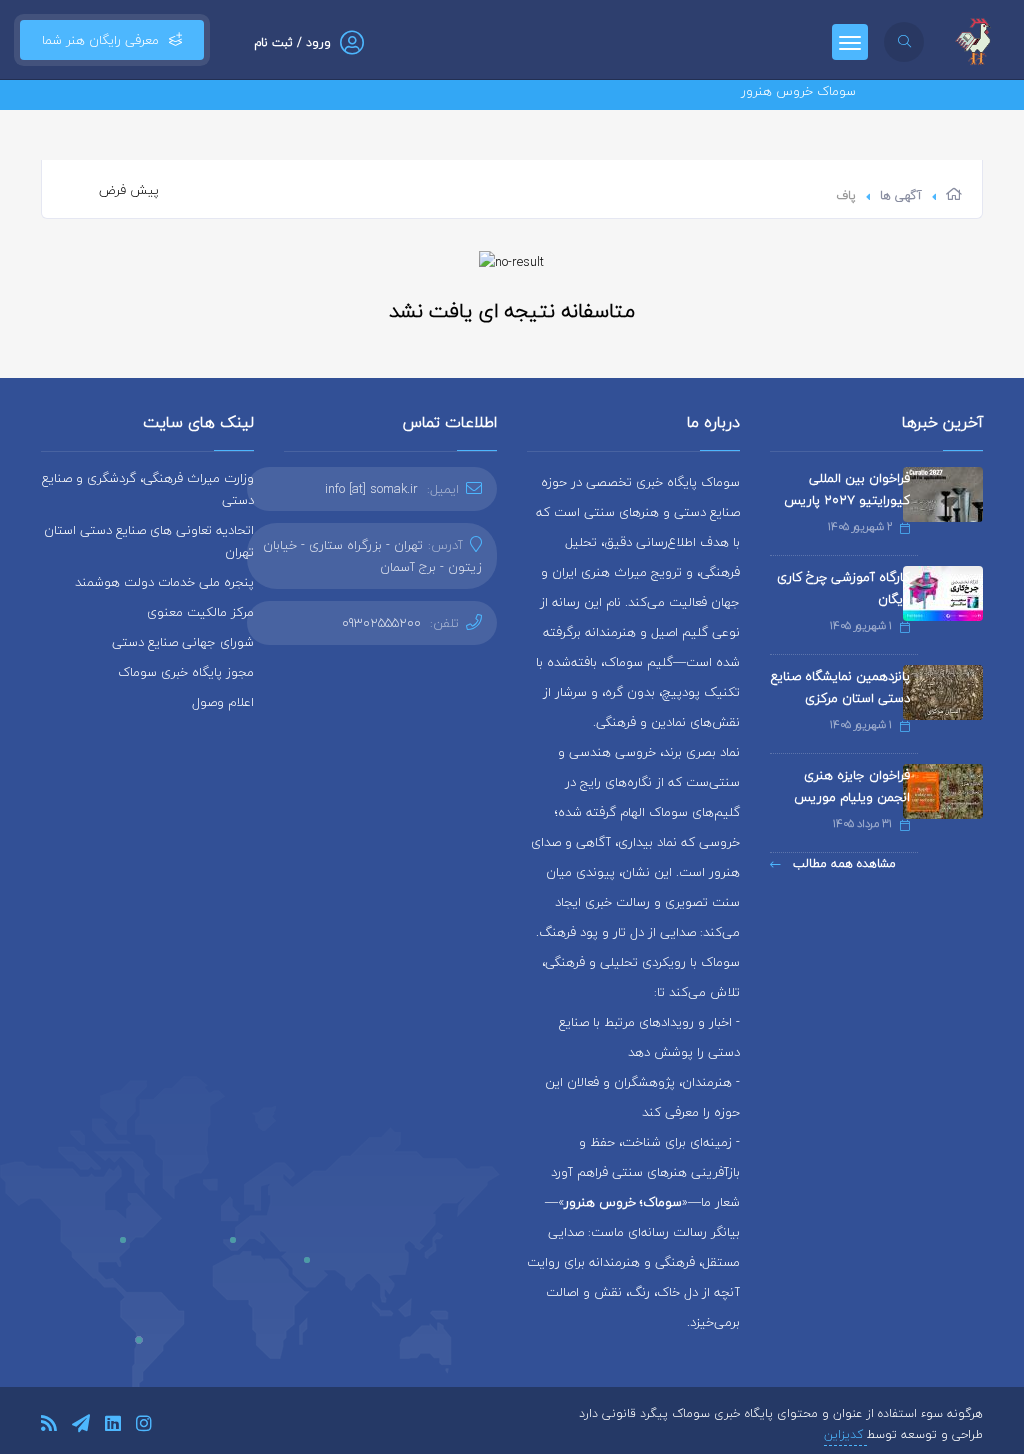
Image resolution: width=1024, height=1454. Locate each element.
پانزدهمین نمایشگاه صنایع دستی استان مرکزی (840, 687)
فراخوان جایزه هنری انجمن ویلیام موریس (852, 786)
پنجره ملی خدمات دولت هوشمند (164, 582)
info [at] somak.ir (371, 489)
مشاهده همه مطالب (842, 863)
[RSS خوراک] (49, 1426)
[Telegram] (81, 1426)
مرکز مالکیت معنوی (200, 612)
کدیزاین (845, 1434)
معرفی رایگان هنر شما (100, 40)
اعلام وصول (223, 702)
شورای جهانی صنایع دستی (183, 642)
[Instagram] (144, 1426)
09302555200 (381, 623)
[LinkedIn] (113, 1426)
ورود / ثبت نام (292, 42)
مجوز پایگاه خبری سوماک (186, 672)
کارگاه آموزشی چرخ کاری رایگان (843, 588)
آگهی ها (901, 195)
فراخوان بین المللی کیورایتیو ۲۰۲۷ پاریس (847, 489)
